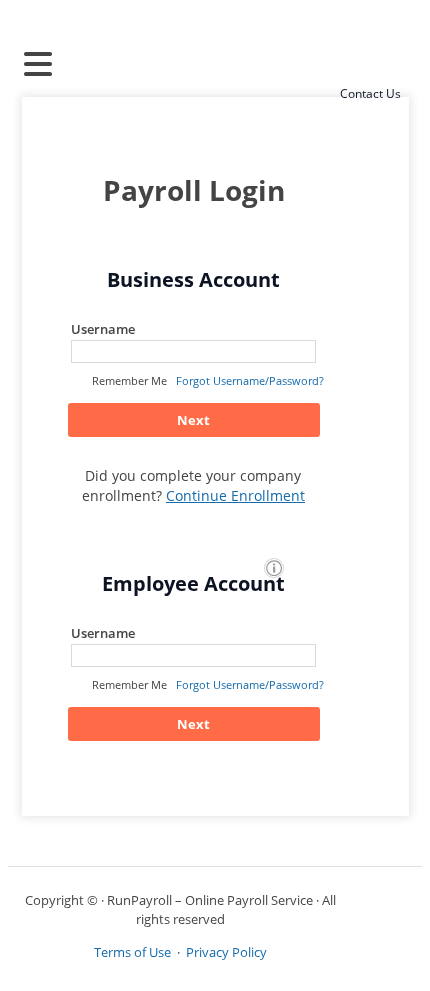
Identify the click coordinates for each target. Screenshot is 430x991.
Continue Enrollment (235, 495)
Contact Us (370, 93)
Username (103, 329)
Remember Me (129, 380)
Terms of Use (132, 952)
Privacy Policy (226, 952)
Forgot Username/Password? (250, 380)
